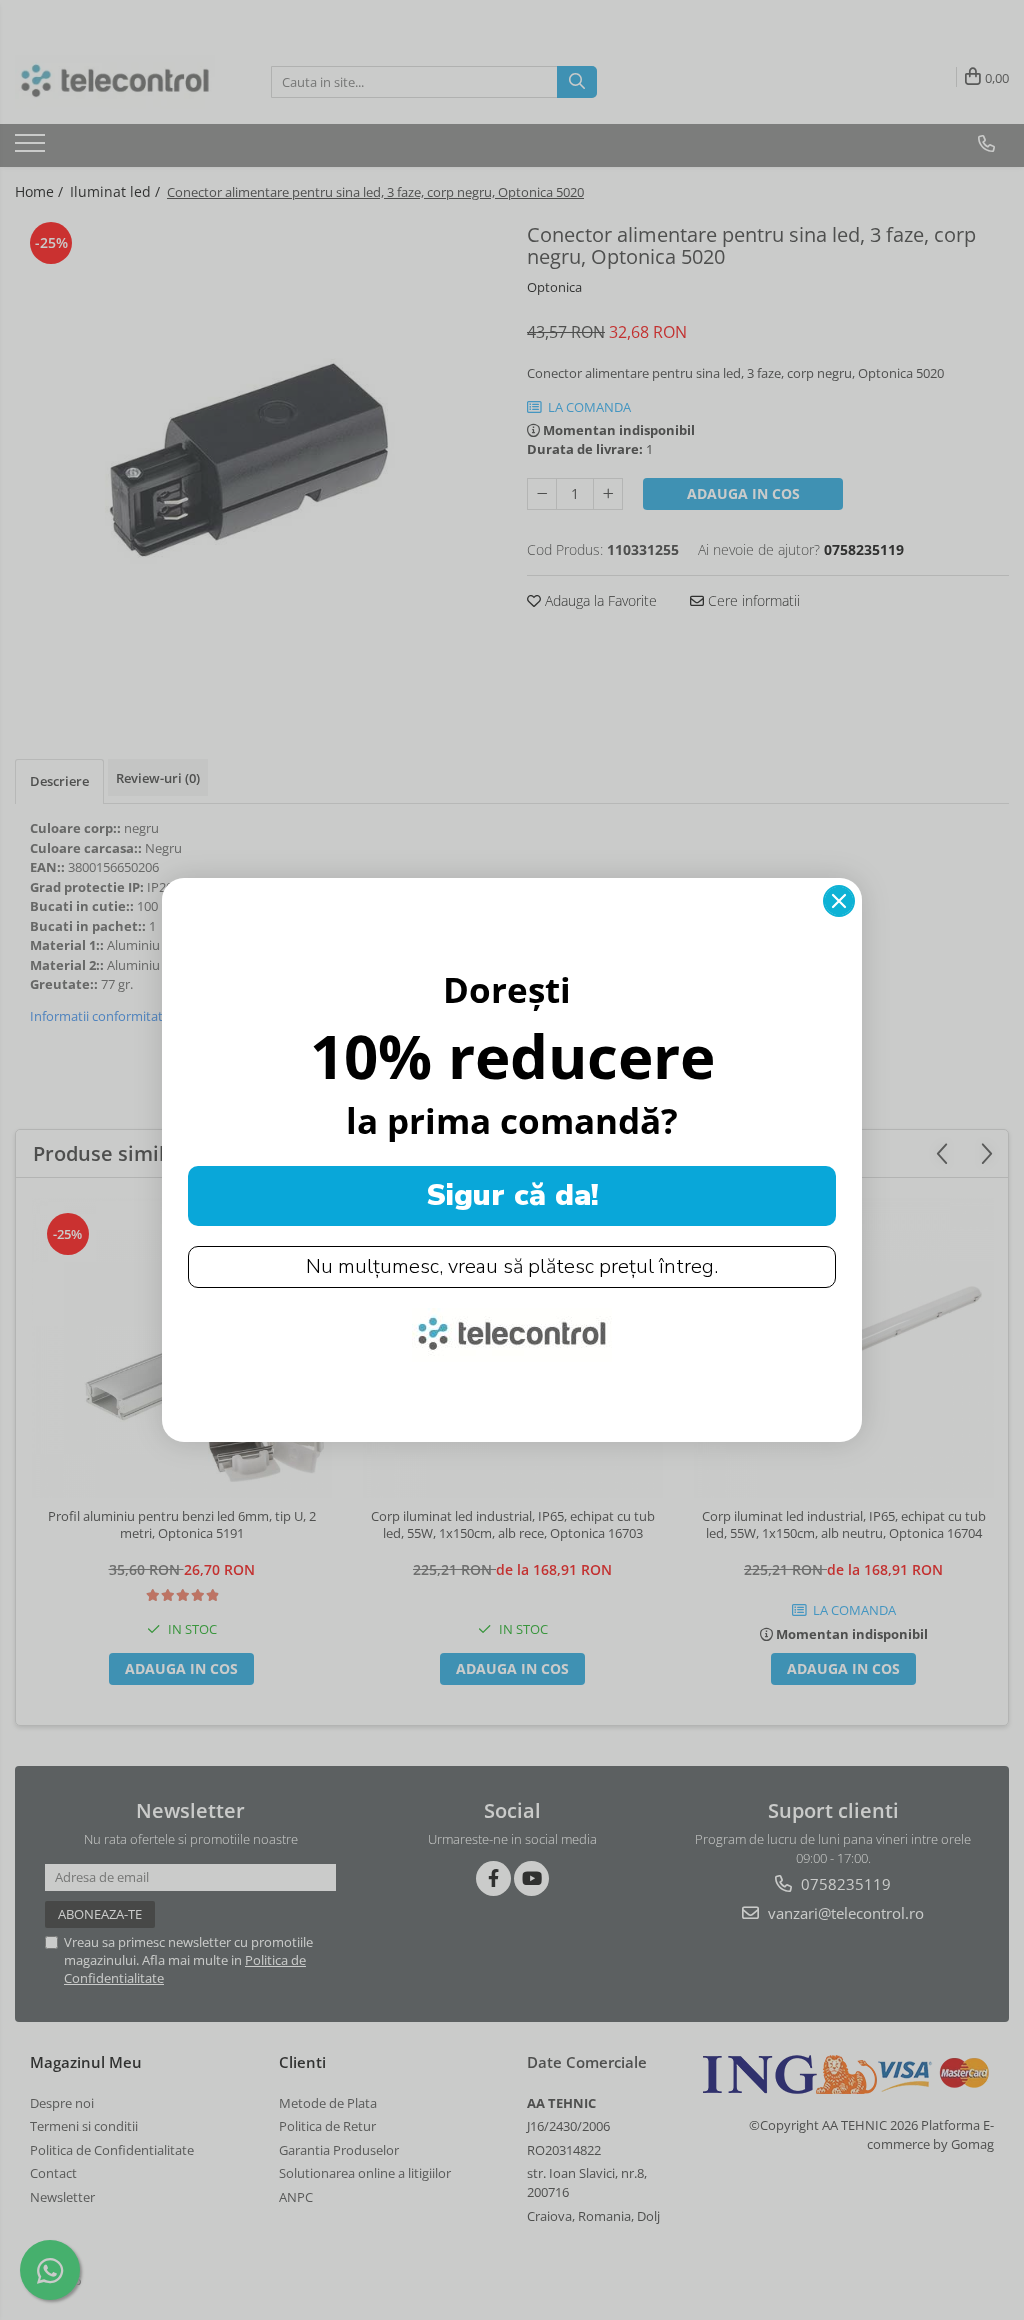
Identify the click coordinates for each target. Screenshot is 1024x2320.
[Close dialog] (839, 901)
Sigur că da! (512, 1195)
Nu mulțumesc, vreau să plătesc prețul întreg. (512, 1266)
